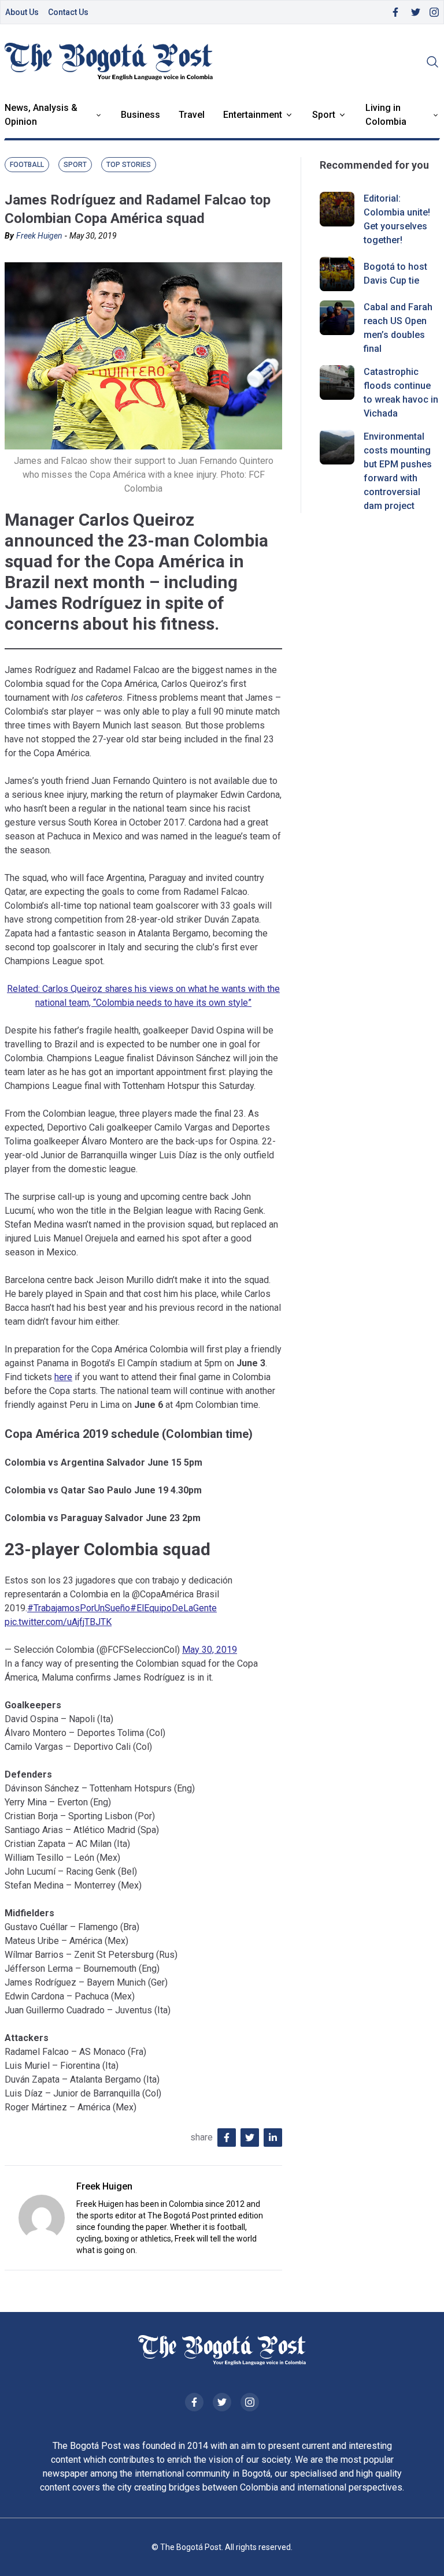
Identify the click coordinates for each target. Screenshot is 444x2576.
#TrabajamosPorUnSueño (79, 1608)
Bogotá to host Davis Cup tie (395, 274)
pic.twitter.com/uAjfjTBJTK (58, 1622)
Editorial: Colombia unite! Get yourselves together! (397, 219)
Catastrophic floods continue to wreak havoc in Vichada (401, 393)
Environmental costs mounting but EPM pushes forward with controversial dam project (398, 471)
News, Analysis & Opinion (41, 115)
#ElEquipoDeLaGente (173, 1608)
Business (140, 115)
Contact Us (68, 12)
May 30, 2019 (210, 1650)
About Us (22, 12)
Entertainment (253, 115)
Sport (324, 115)
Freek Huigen (39, 236)
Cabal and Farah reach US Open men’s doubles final (398, 328)
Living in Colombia (386, 115)
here (63, 1377)
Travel (192, 115)
